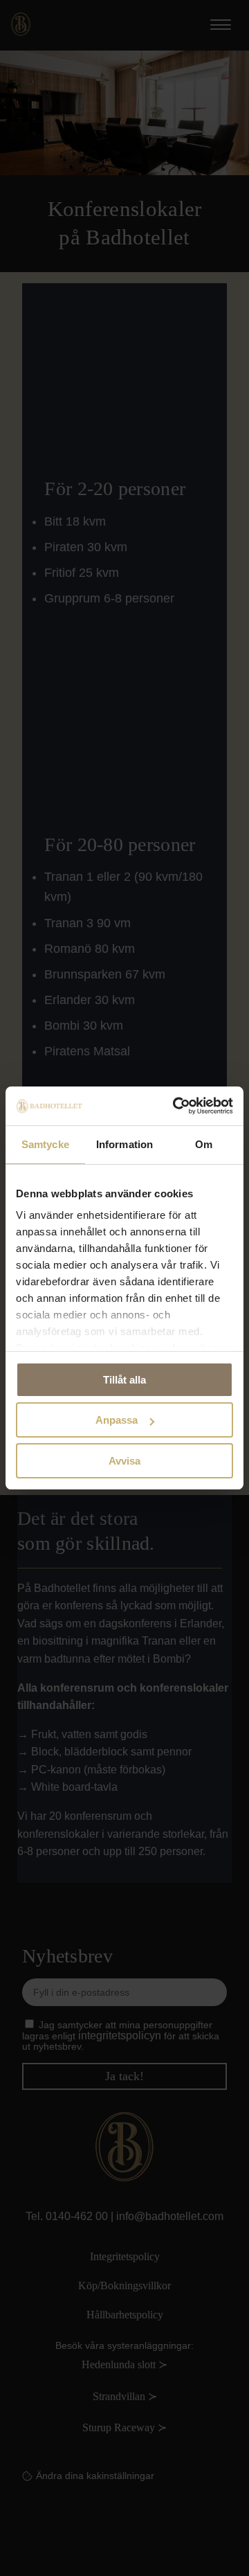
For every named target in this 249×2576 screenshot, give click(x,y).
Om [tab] (204, 1144)
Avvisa (124, 1461)
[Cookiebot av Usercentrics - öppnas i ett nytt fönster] (176, 1106)
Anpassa (117, 1420)
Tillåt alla (124, 1380)
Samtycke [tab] (45, 1144)
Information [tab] (124, 1144)
